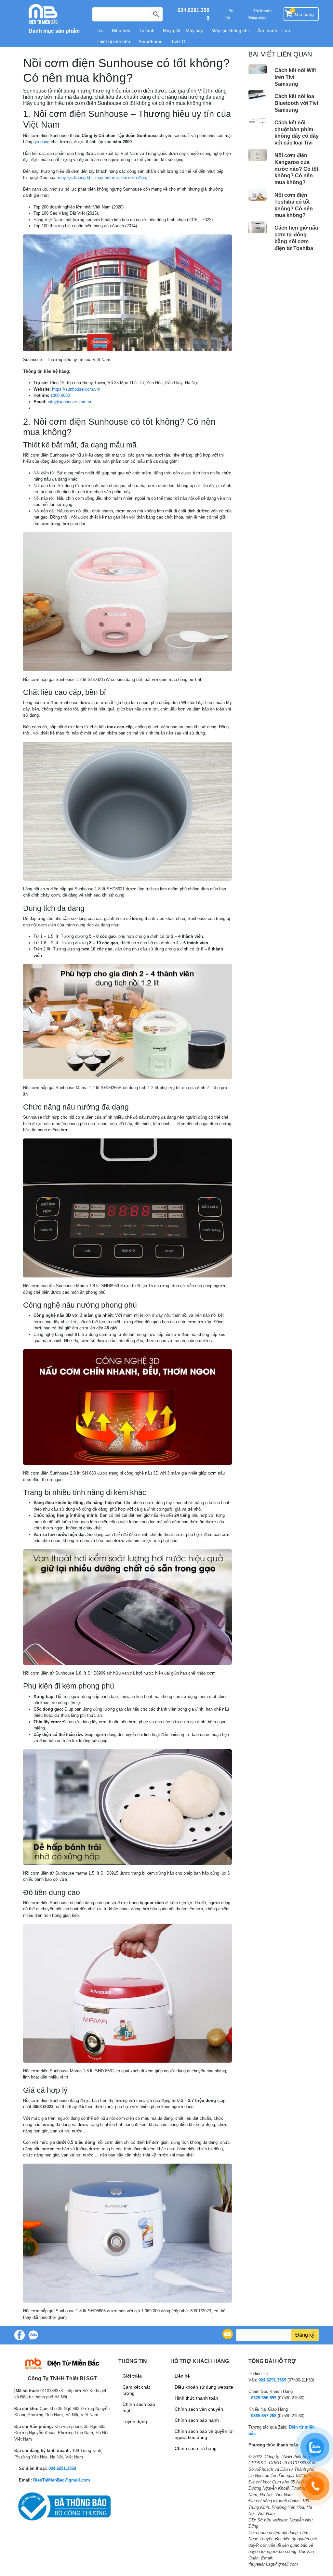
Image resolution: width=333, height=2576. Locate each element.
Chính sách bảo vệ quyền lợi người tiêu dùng (204, 2434)
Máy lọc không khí (230, 31)
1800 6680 (60, 395)
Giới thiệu (133, 2376)
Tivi (100, 31)
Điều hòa (121, 31)
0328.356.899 (264, 2398)
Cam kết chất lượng (136, 2390)
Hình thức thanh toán (196, 2398)
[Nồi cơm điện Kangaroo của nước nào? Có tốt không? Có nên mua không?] (258, 155)
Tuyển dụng (135, 2421)
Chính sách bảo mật (139, 2407)
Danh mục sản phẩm (53, 31)
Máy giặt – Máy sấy (183, 31)
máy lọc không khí (75, 177)
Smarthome (151, 42)
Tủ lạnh (147, 31)
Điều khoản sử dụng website (204, 2387)
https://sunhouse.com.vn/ (76, 389)
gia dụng (41, 142)
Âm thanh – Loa (274, 31)
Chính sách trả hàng (196, 2448)
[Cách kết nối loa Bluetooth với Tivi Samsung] (258, 95)
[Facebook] (20, 2335)
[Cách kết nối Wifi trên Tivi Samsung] (258, 69)
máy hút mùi (107, 177)
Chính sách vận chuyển (199, 2409)
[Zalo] (33, 2335)
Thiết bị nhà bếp (113, 42)
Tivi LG (178, 42)
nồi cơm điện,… (136, 177)
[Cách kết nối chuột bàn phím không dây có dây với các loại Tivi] (258, 121)
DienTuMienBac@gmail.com (62, 2480)
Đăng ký (305, 2335)
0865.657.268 (264, 2416)
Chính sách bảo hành (197, 2420)
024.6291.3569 (62, 2468)
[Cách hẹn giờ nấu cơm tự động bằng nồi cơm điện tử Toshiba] (258, 227)
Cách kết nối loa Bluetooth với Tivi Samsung (296, 103)
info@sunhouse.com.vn (70, 402)
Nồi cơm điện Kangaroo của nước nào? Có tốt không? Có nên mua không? (296, 169)
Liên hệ (229, 14)
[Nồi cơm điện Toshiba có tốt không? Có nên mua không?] (258, 195)
